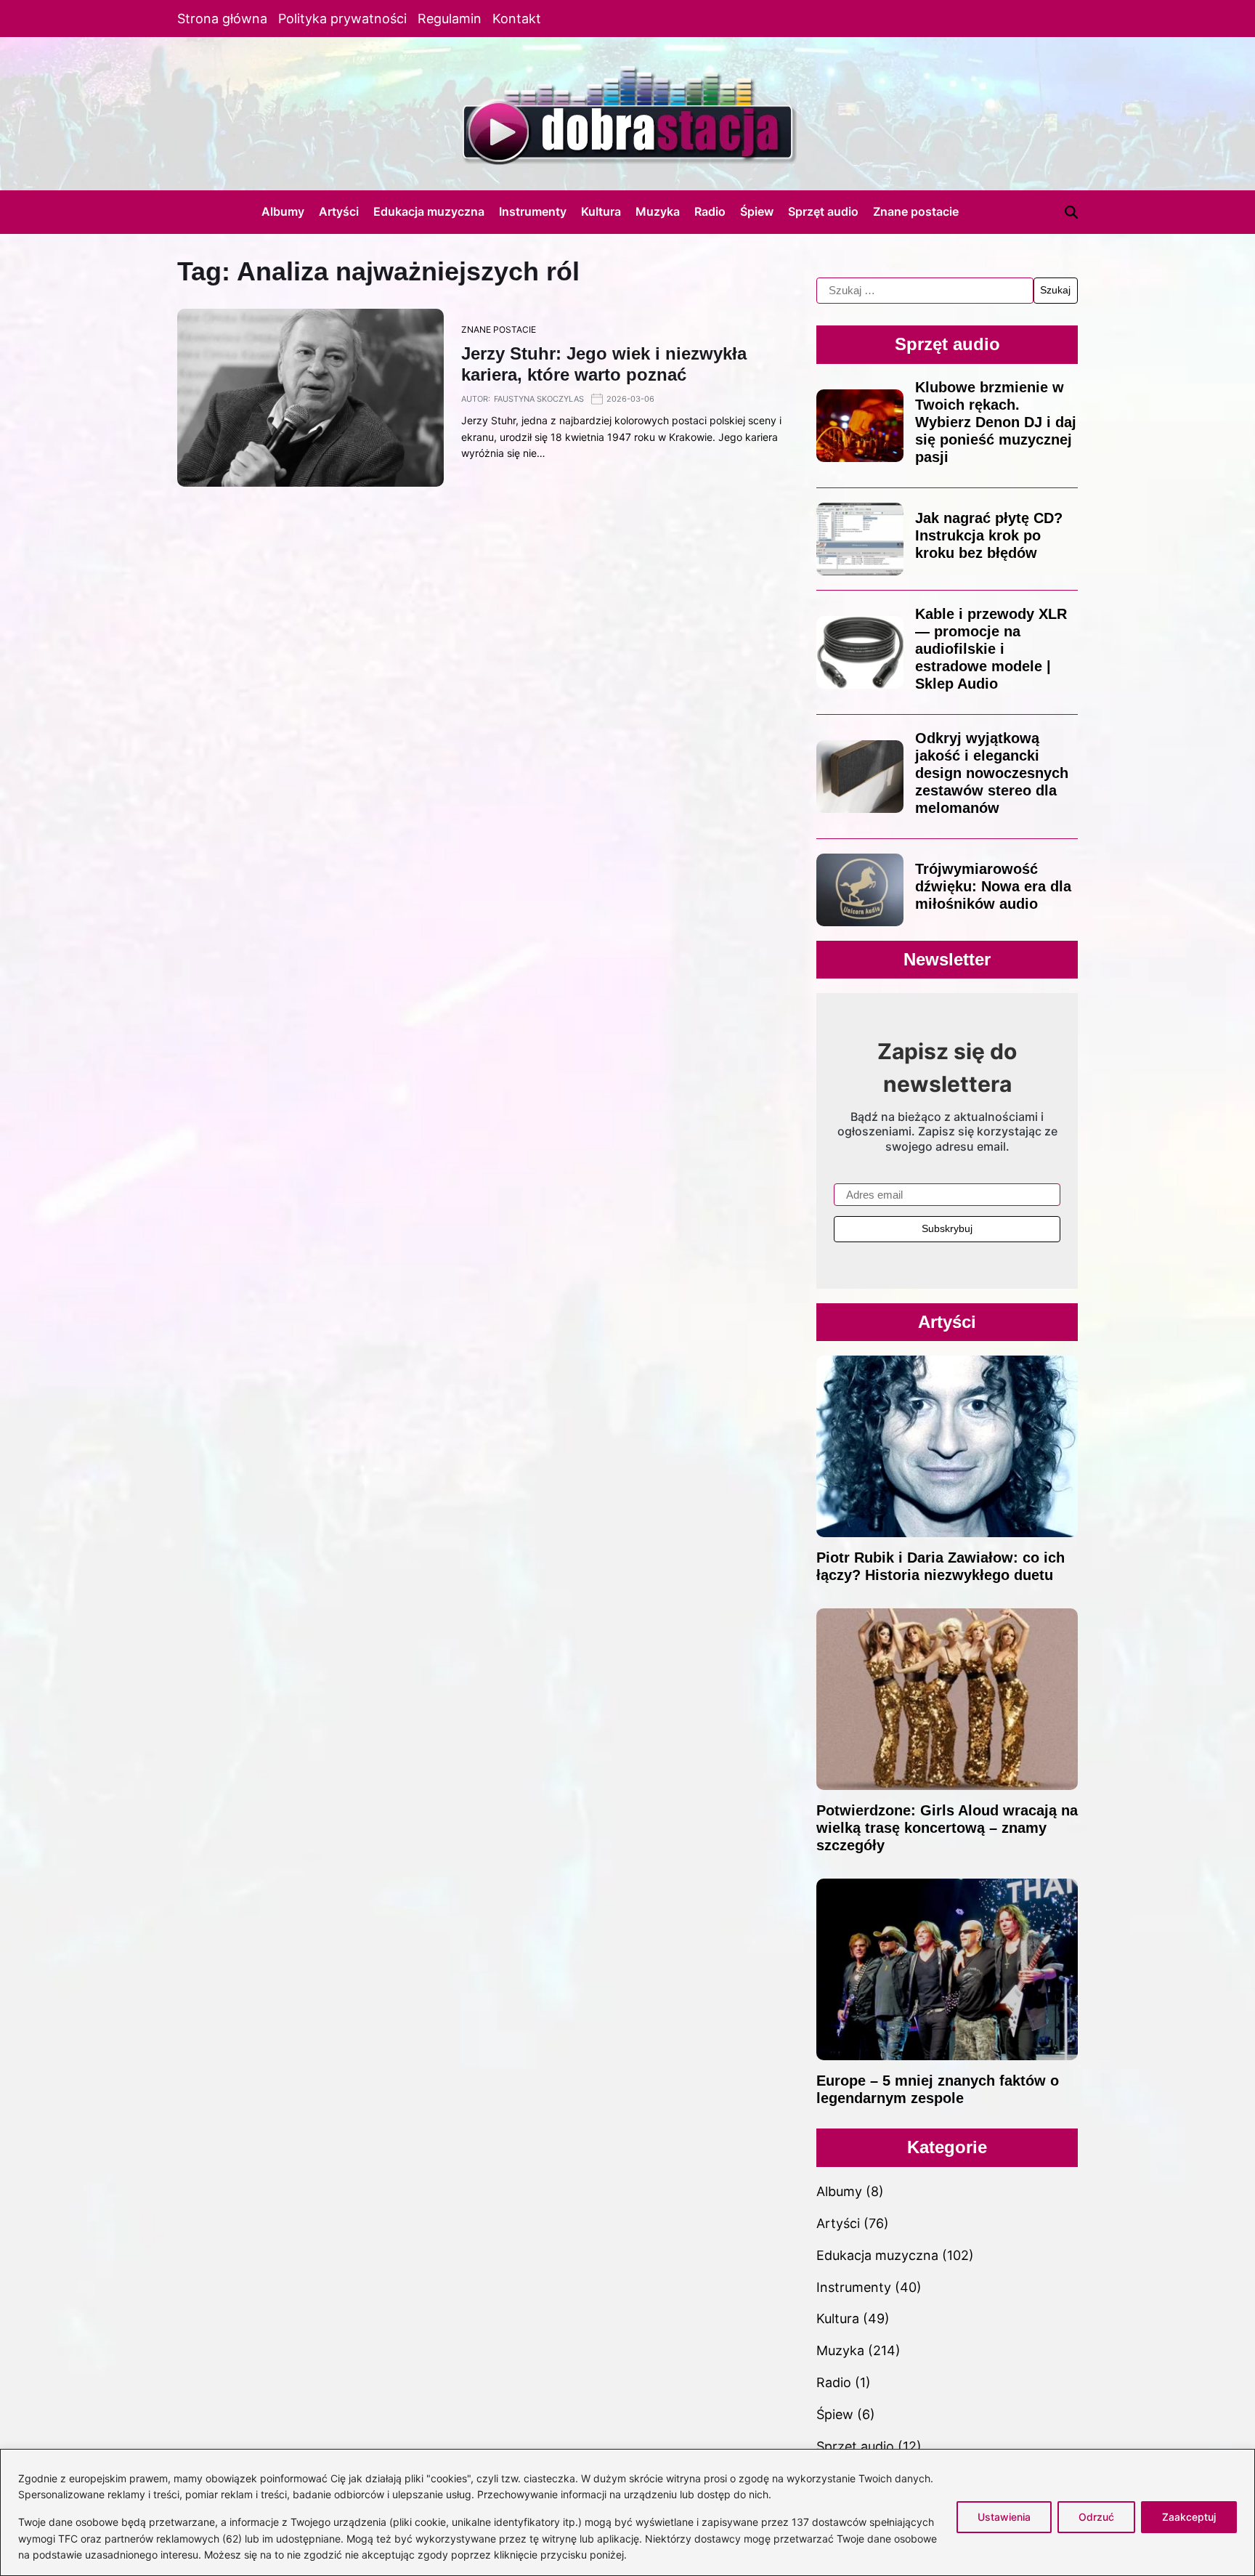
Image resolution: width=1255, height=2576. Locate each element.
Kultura (601, 211)
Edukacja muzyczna (429, 211)
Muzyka (658, 211)
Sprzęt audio (823, 211)
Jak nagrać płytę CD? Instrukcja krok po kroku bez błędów (989, 535)
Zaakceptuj (1189, 2517)
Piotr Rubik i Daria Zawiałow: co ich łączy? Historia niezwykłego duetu (941, 1566)
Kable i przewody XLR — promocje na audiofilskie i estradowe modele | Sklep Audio (991, 649)
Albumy (283, 211)
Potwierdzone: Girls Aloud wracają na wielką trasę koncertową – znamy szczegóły (947, 1828)
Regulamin (450, 19)
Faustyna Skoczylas (539, 399)
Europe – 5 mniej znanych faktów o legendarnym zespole (938, 2089)
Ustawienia (1004, 2517)
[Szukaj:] (925, 291)
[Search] (1071, 212)
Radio (710, 211)
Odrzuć (1096, 2517)
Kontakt (517, 19)
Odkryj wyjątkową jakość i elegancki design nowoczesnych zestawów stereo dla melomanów (992, 773)
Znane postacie (916, 211)
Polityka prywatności (342, 19)
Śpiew (757, 211)
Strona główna (222, 19)
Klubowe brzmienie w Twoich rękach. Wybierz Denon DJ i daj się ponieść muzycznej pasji (996, 422)
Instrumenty (533, 211)
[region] (627, 2512)
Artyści (339, 211)
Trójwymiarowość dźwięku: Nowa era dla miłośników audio (993, 886)
